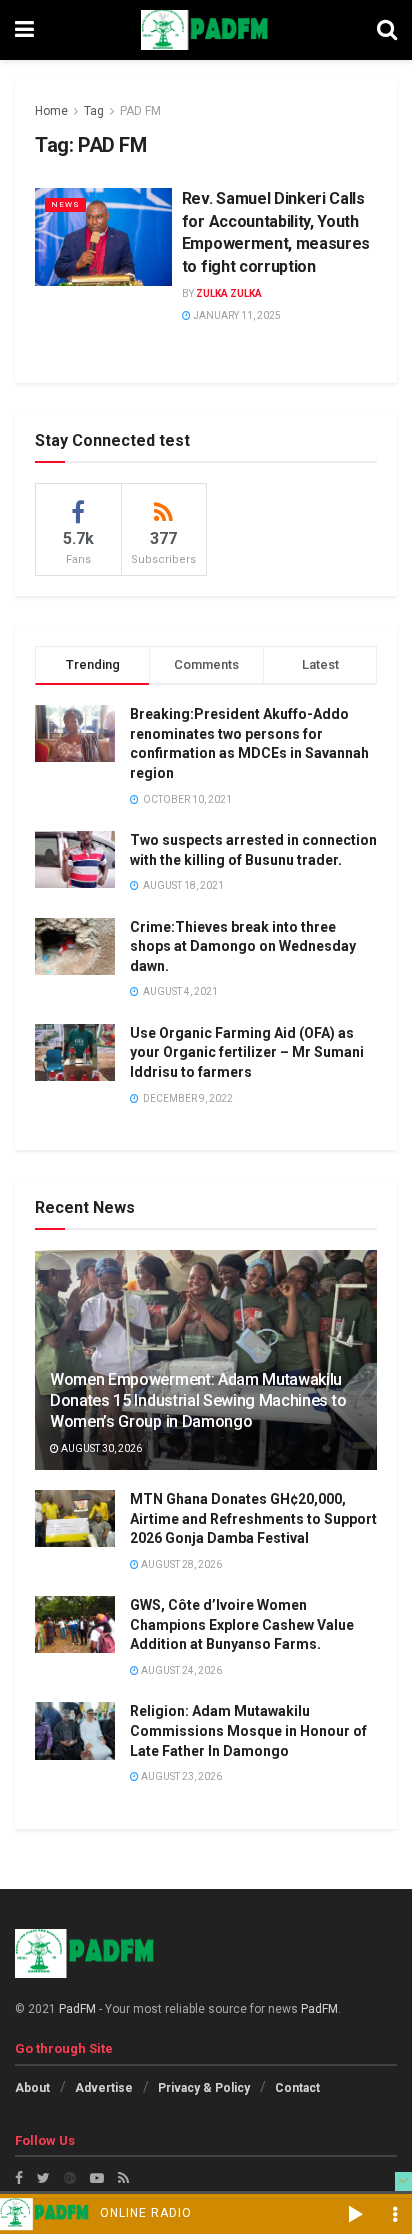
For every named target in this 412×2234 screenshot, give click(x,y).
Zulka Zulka (229, 293)
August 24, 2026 (180, 1670)
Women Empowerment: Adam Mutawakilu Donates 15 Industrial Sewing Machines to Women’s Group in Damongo (198, 1400)
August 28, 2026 (180, 1564)
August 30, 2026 (100, 1448)
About (32, 2088)
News (65, 204)
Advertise (104, 2088)
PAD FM (140, 111)
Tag (94, 111)
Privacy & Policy (204, 2088)
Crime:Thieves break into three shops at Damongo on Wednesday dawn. (243, 946)
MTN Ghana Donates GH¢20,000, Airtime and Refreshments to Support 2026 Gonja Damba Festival (253, 1518)
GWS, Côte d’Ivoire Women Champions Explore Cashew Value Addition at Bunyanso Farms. (242, 1624)
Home (51, 111)
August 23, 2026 (180, 1776)
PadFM (77, 2009)
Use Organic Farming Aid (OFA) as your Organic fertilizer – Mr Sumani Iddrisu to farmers (247, 1052)
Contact (297, 2088)
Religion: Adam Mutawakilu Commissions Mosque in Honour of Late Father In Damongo (248, 1730)
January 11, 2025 (236, 315)
